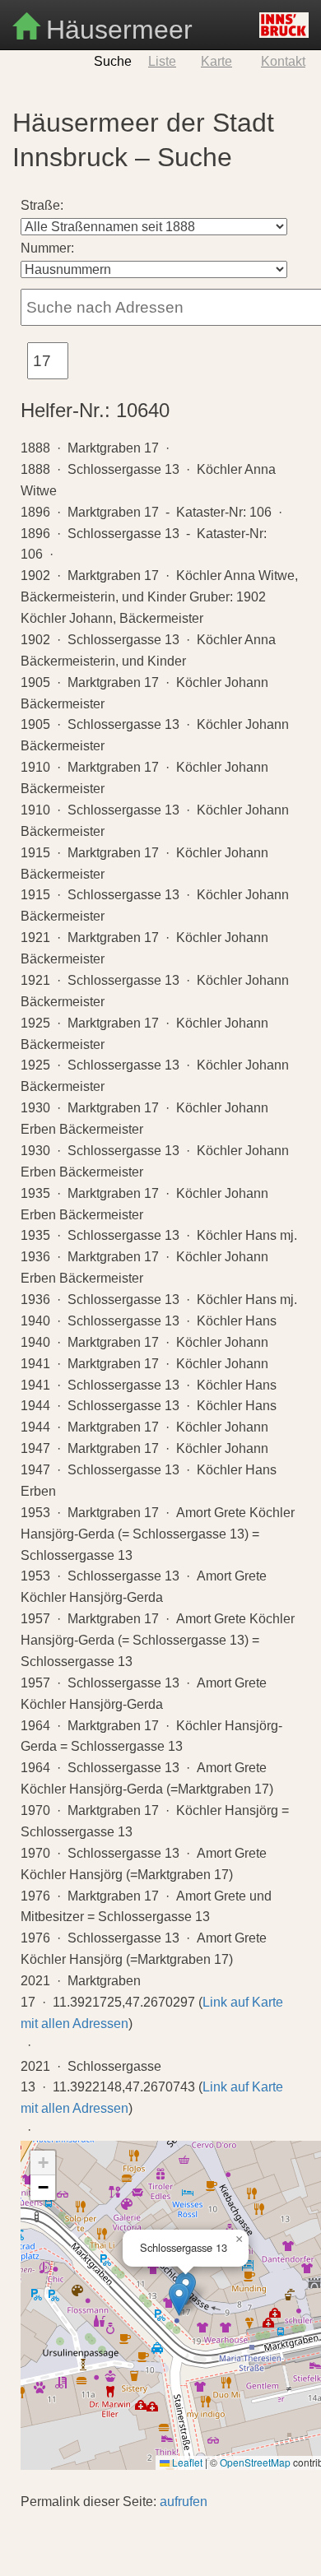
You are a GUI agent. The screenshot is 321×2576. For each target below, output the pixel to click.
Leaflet (186, 2462)
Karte (216, 61)
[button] (179, 2299)
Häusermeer (116, 28)
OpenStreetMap (255, 2462)
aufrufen (184, 2502)
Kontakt (283, 61)
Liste (162, 61)
